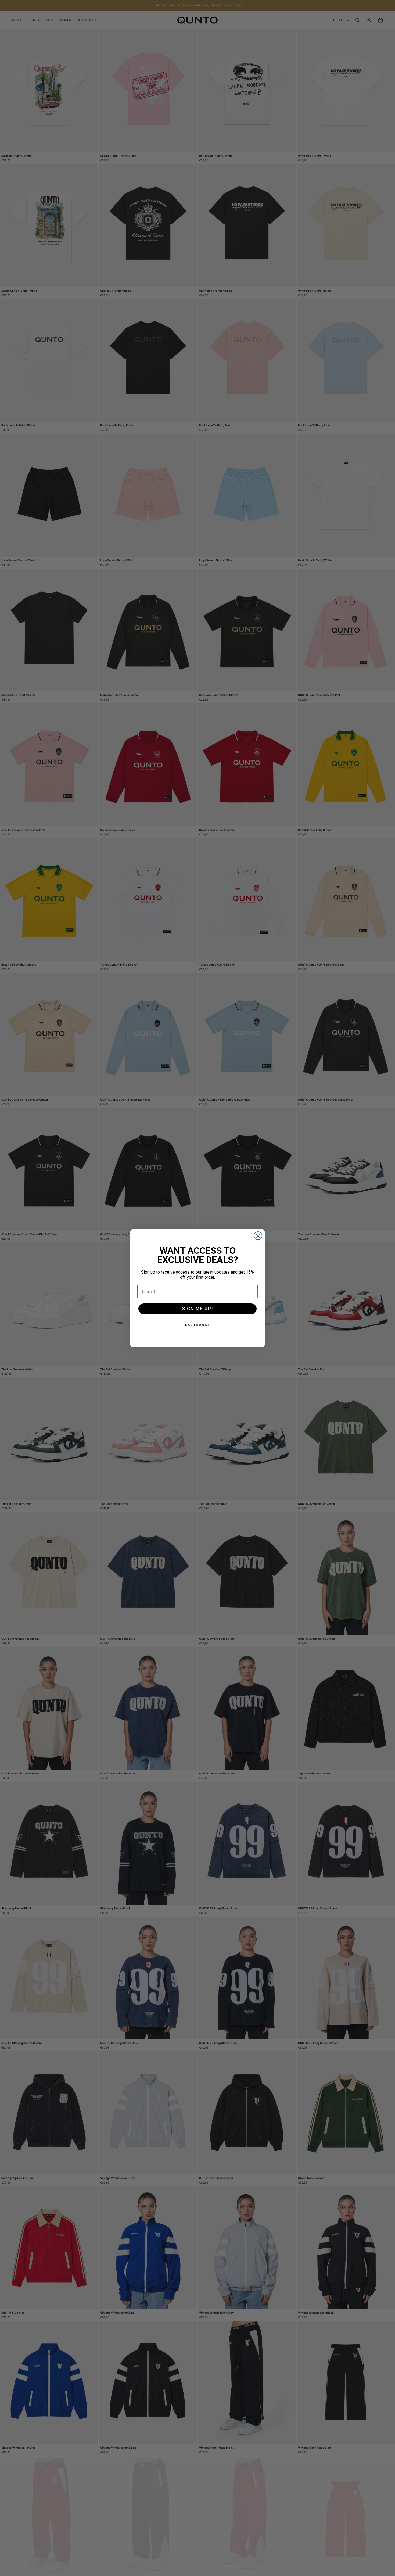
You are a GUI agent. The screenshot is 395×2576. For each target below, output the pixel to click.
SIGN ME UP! (198, 1309)
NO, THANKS (198, 1325)
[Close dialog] (258, 1236)
